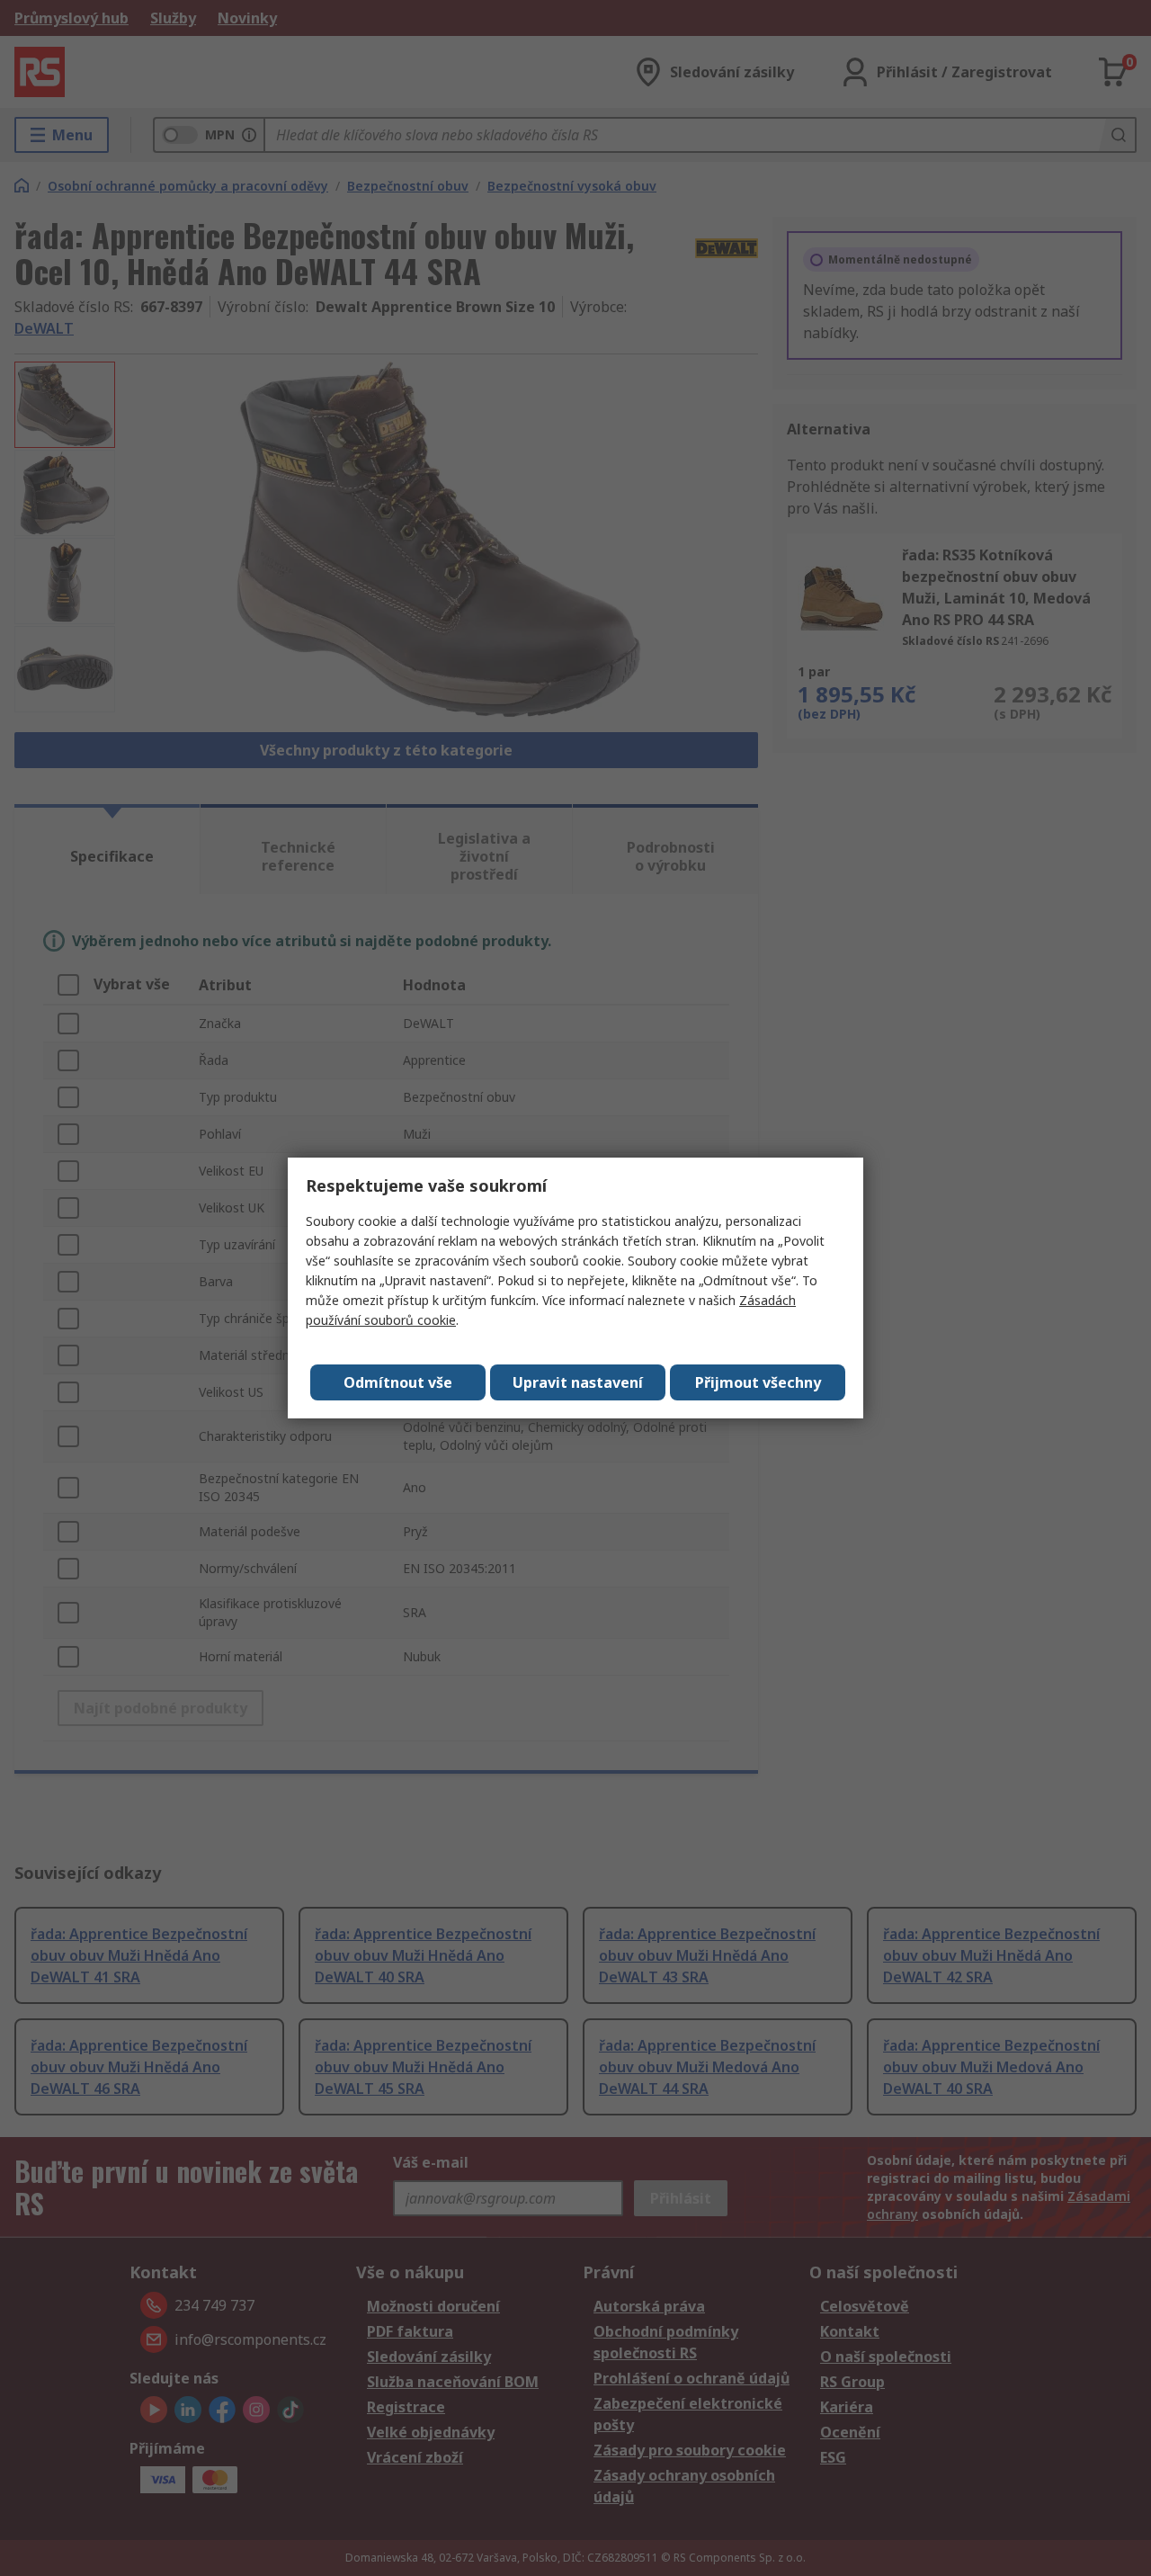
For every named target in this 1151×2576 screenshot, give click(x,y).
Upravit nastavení (578, 1382)
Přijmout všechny (758, 1382)
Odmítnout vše (398, 1382)
